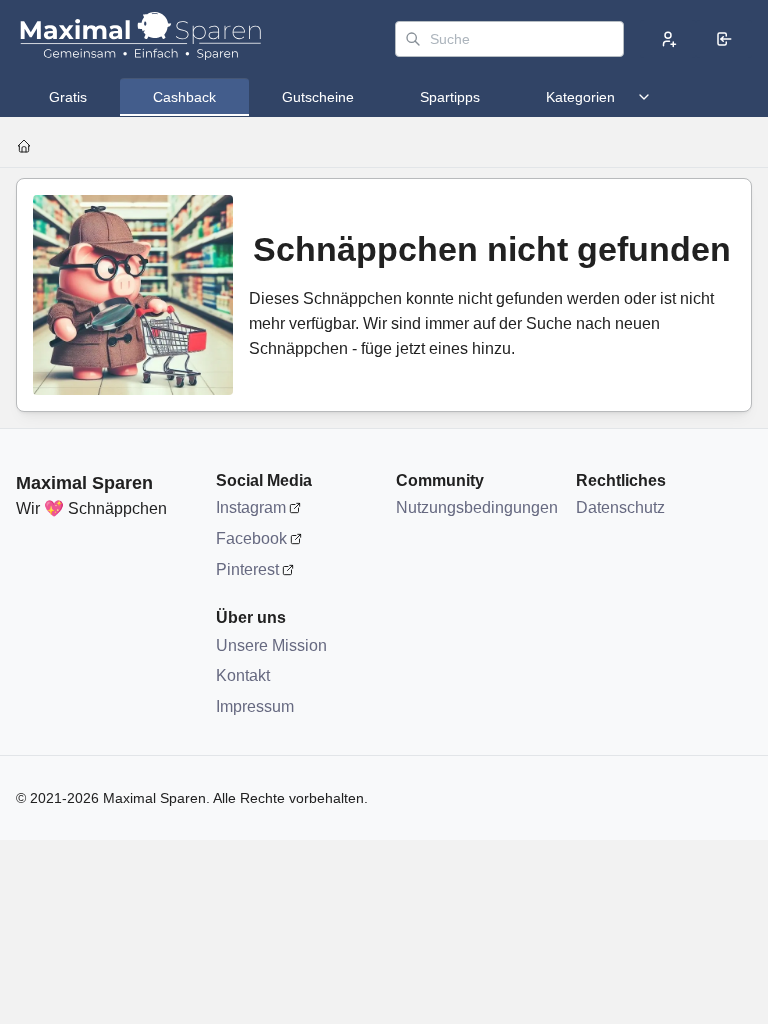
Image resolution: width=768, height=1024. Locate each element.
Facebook (251, 538)
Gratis (68, 97)
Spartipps (450, 97)
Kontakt (243, 675)
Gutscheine (318, 97)
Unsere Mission (271, 645)
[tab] (68, 97)
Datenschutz (620, 507)
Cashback (184, 97)
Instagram (251, 507)
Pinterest (247, 569)
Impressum (255, 706)
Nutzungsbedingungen (476, 507)
